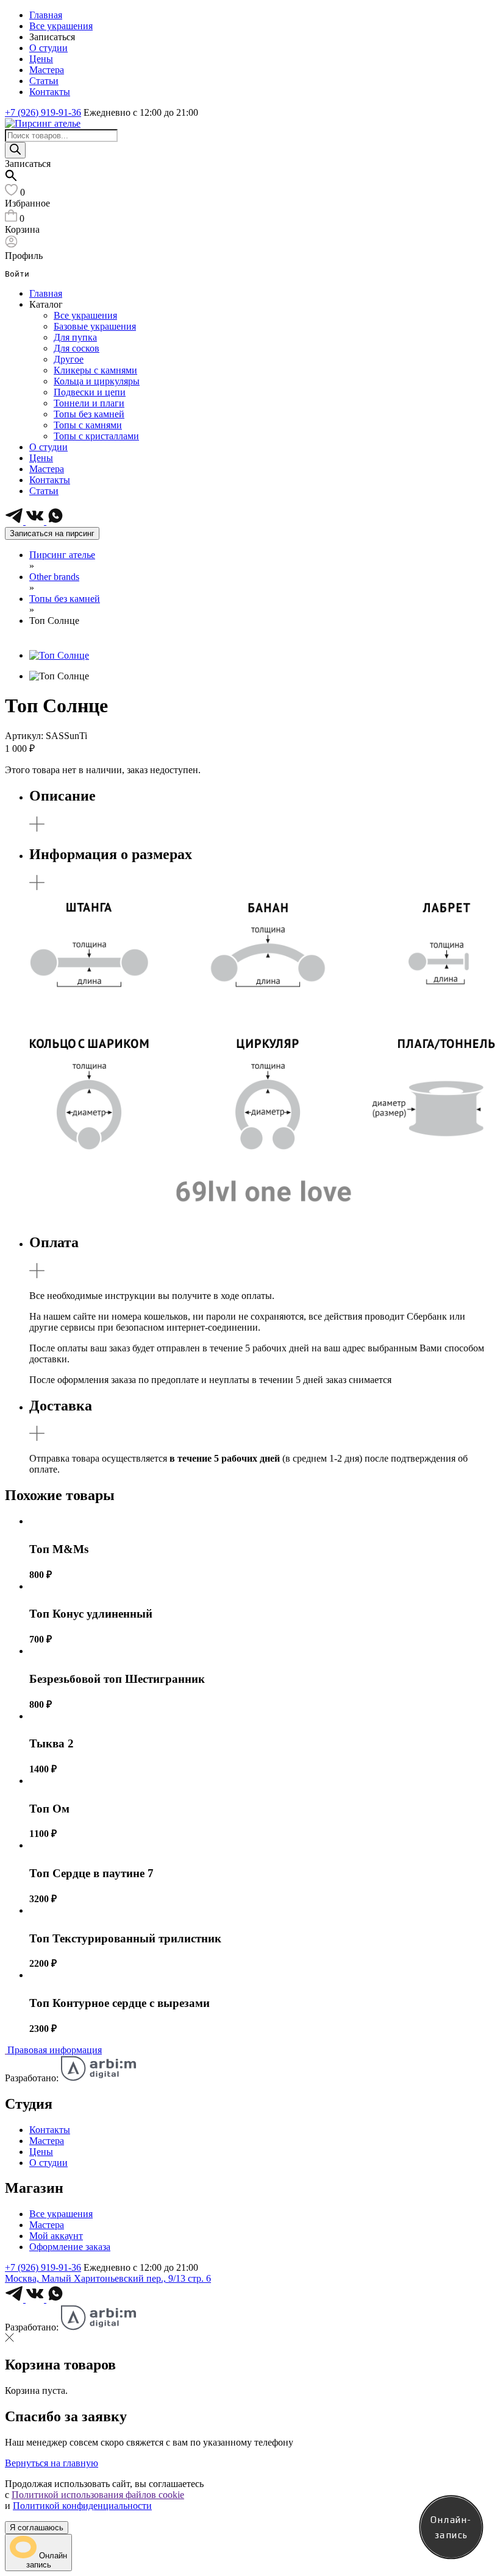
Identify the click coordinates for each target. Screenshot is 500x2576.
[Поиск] (15, 150)
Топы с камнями (88, 425)
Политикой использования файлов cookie (98, 2495)
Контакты (50, 92)
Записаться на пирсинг (52, 533)
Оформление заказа (70, 2247)
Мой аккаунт (56, 2236)
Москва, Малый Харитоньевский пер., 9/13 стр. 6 (108, 2278)
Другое (69, 359)
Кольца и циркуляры (97, 381)
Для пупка (75, 337)
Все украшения (61, 26)
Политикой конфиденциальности (82, 2506)
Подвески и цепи (90, 392)
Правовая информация (55, 2050)
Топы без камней (89, 414)
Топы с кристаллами (96, 436)
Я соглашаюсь (37, 2528)
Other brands (54, 577)
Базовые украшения (95, 326)
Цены (41, 59)
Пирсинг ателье (62, 555)
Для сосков (77, 348)
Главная (46, 15)
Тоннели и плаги (89, 403)
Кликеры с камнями (95, 370)
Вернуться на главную (52, 2463)
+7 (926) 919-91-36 (43, 112)
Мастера (47, 70)
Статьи (44, 81)
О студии (48, 48)
